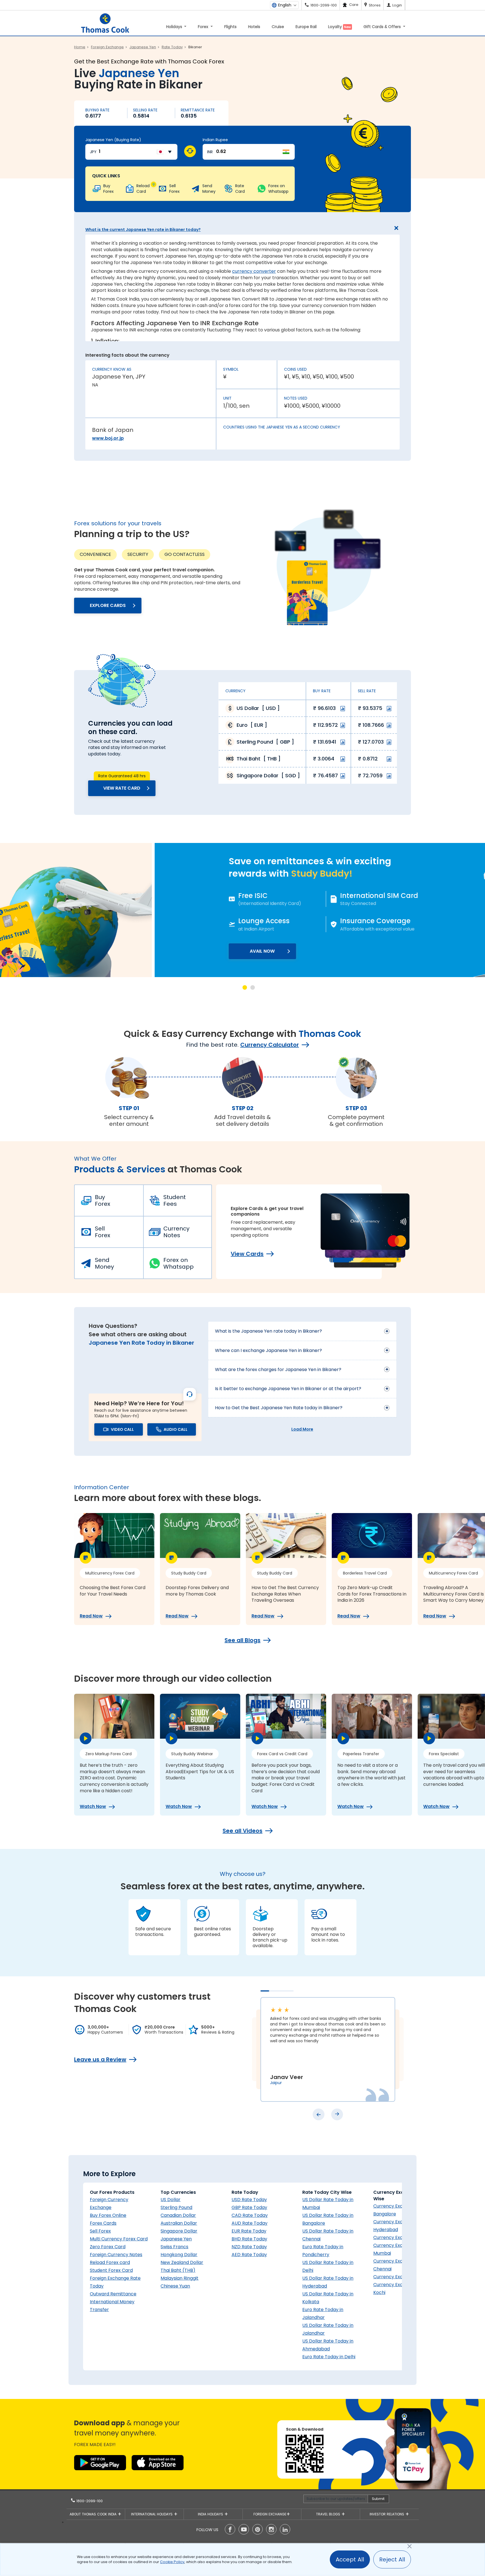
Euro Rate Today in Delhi (329, 2357)
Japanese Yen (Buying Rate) (113, 140)
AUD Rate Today (250, 2223)
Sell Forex (103, 1232)
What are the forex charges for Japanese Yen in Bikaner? (278, 1370)
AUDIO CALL (176, 1429)
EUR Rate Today (249, 2231)
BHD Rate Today (249, 2239)
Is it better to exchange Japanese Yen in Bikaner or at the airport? (288, 1389)
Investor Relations (387, 2514)
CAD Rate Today (250, 2215)
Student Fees (175, 1200)
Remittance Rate (198, 110)
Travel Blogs (329, 2514)
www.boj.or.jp (108, 438)
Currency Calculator (270, 1045)
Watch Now (93, 1807)
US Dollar (171, 2200)
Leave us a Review (100, 2059)
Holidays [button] (175, 27)
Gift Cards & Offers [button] (383, 27)
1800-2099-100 (89, 2501)
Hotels (254, 27)
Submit (378, 2499)
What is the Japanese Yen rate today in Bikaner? (268, 1331)
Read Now (91, 1616)
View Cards (247, 1254)
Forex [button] (204, 27)
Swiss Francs (174, 2247)
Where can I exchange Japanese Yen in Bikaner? (268, 1350)
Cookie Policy (172, 2562)
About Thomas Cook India (94, 2514)
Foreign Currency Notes (116, 2255)
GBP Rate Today (249, 2207)
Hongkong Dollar (179, 2255)
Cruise (278, 27)
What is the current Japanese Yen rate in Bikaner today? (143, 230)
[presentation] (319, 2114)
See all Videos (242, 1831)
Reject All (392, 2559)
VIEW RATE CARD (122, 788)
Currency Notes (176, 1232)
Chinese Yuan (175, 2286)
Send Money (104, 1263)
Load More (302, 1429)
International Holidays (152, 2514)
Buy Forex (103, 1200)
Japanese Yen (176, 2239)
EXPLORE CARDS (108, 605)
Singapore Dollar (179, 2231)
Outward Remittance (113, 2294)
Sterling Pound (176, 2207)
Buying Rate (97, 110)
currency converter (254, 271)
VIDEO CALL (122, 1429)
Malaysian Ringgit (179, 2278)
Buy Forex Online (108, 2215)
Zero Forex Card (108, 2247)
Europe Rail (306, 27)
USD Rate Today (249, 2200)
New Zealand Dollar (182, 2262)
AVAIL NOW (107, 951)
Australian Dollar (179, 2223)
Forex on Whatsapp (179, 1263)
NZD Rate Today (249, 2247)
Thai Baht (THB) (178, 2270)
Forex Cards (103, 2223)
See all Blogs (242, 1640)
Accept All (350, 2559)
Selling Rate (145, 110)
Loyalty (339, 27)
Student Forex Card (111, 2270)
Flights (230, 27)
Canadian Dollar (178, 2215)
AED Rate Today (249, 2255)
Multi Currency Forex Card (119, 2239)
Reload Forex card (110, 2262)
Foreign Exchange (270, 2514)
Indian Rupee (215, 140)
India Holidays (211, 2514)
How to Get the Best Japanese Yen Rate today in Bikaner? (279, 1408)
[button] (245, 987)
